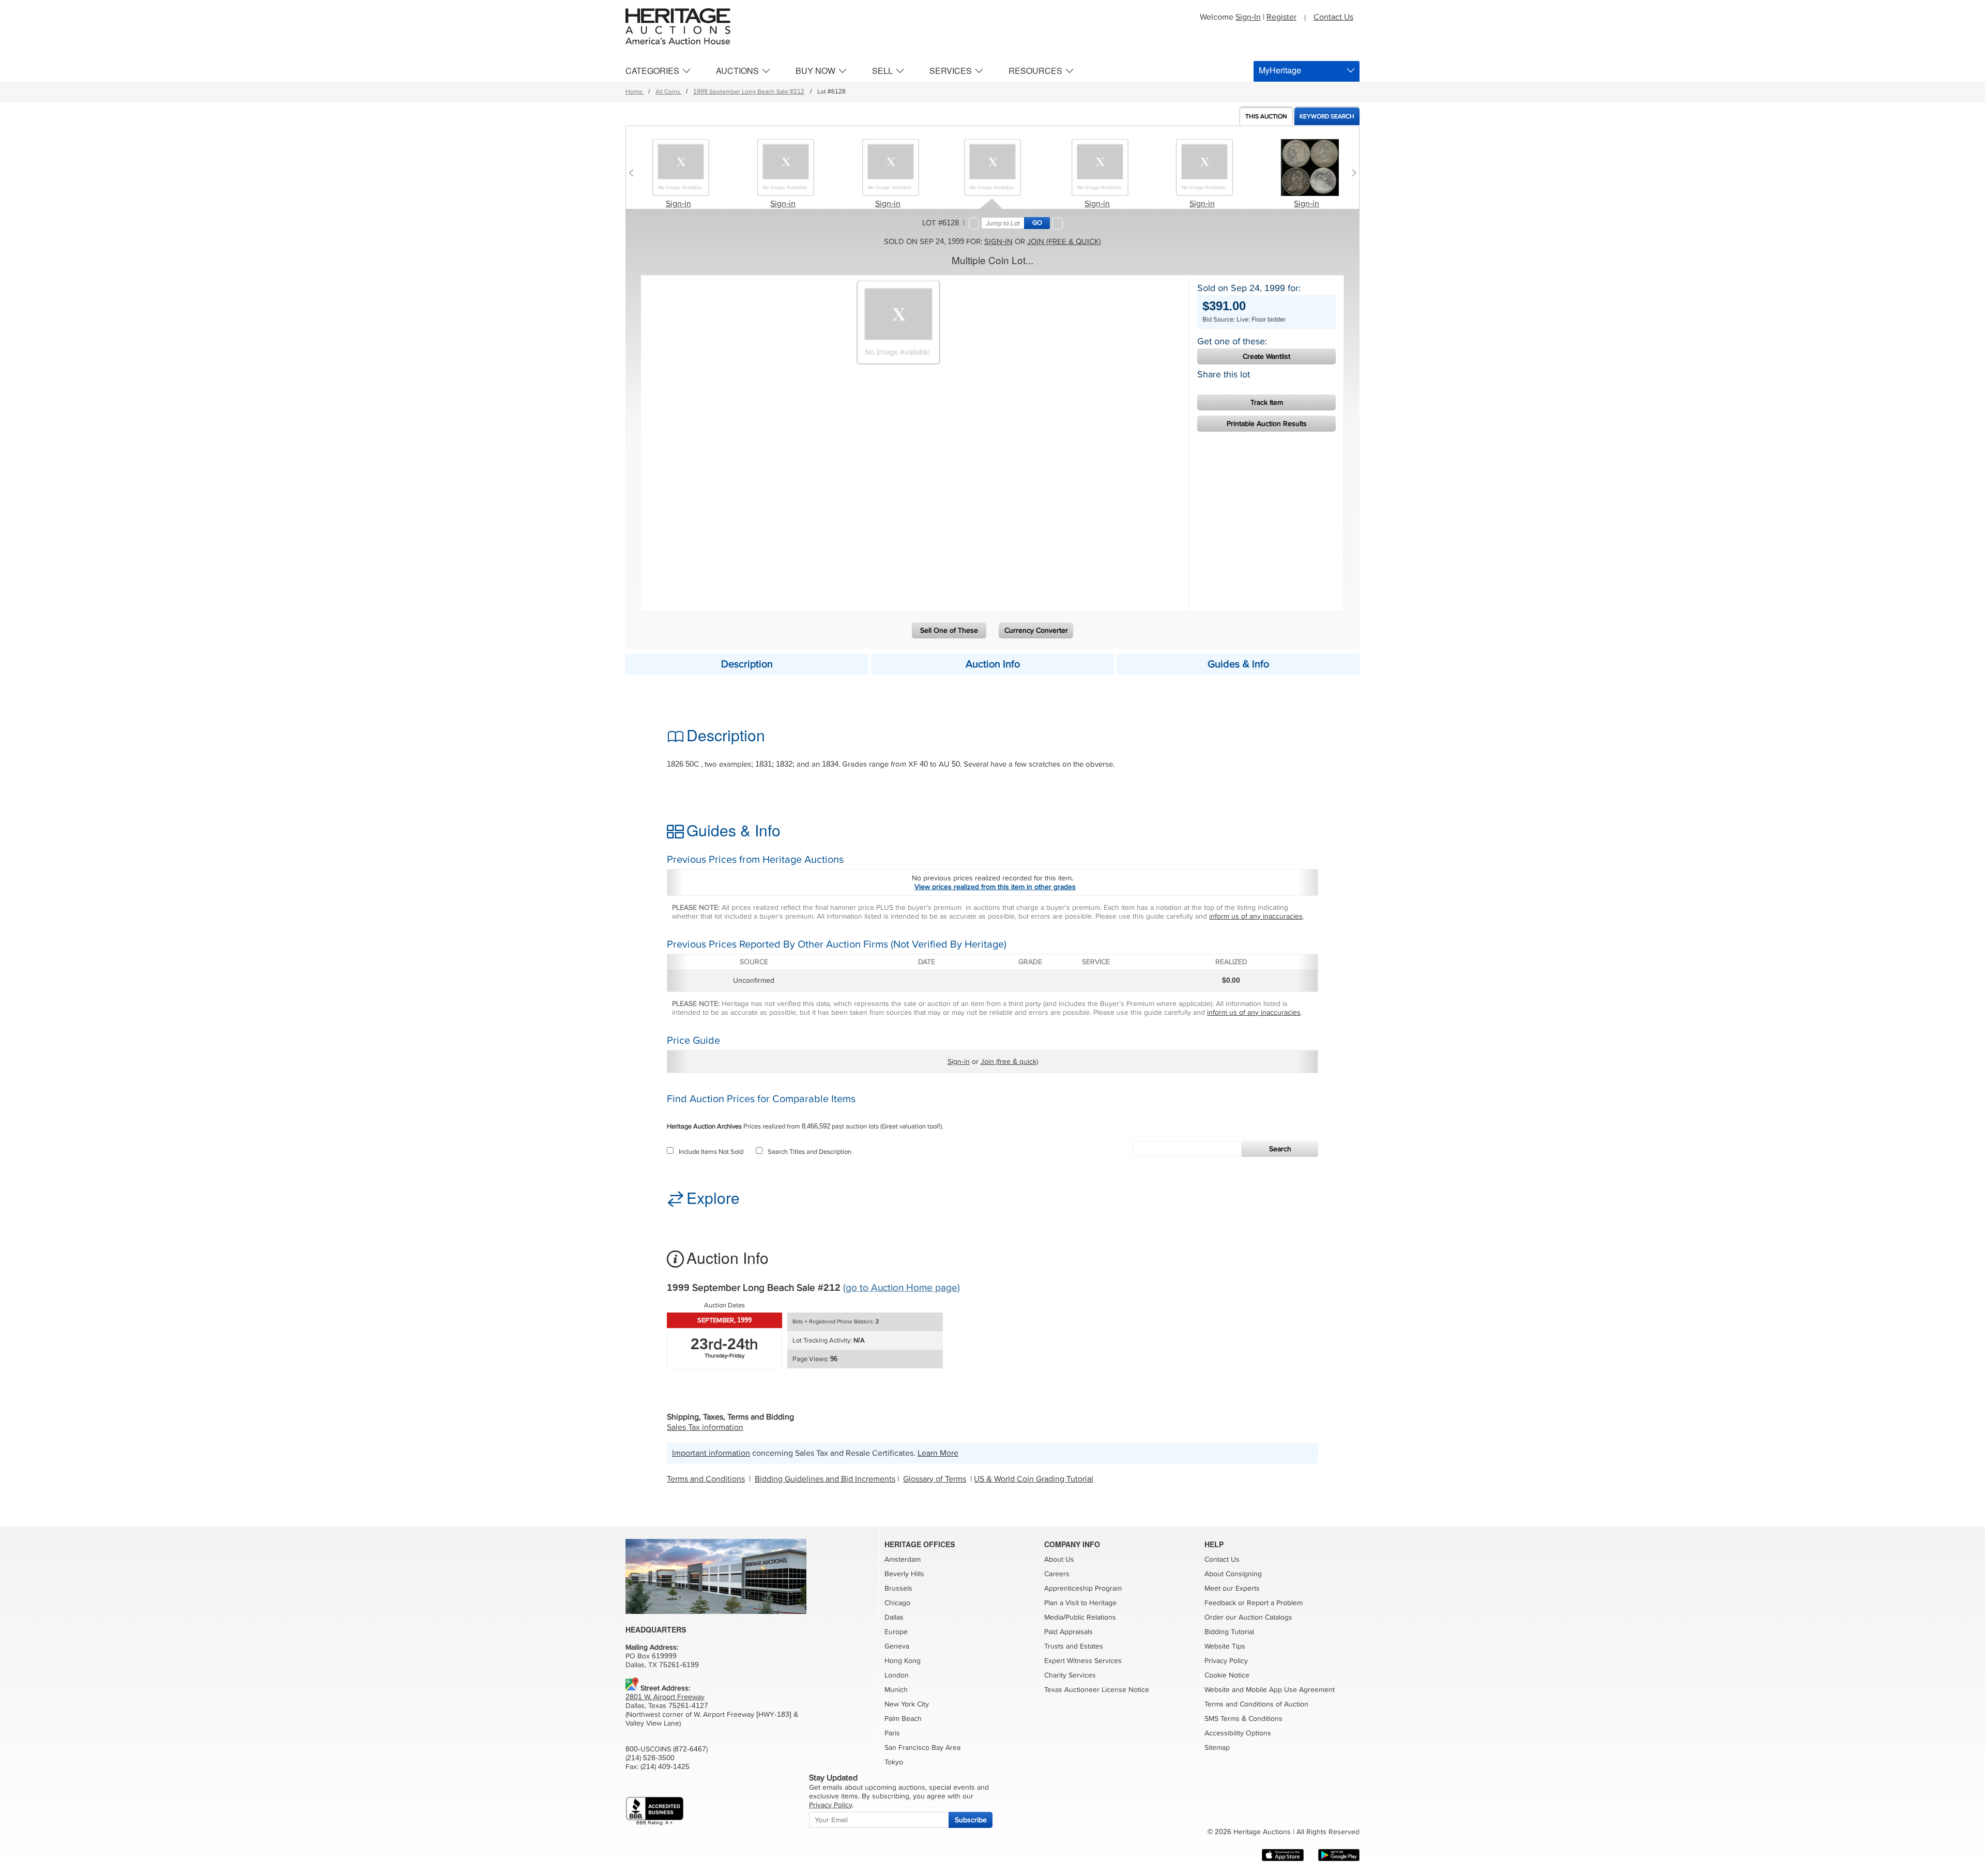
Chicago (897, 1603)
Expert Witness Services (1083, 1661)
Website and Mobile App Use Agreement (1270, 1690)
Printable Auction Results (1267, 424)
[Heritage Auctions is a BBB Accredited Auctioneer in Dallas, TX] (655, 1811)
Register (1281, 17)
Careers (1057, 1574)
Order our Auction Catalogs (1248, 1617)
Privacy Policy (1226, 1661)
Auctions (737, 71)
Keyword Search (1327, 117)
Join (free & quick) (1064, 241)
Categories (652, 71)
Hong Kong (903, 1661)
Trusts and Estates (1074, 1646)
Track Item (1267, 402)
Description (747, 664)
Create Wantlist (1266, 356)
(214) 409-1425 (665, 1767)
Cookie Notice (1227, 1675)
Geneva (897, 1646)
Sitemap (1217, 1748)
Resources (1035, 71)
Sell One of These (949, 630)
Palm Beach (903, 1719)
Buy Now (815, 71)
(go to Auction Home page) (902, 1288)
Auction (1266, 117)
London (897, 1675)
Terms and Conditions (706, 1479)
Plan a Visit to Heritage (1080, 1603)
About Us (1059, 1559)
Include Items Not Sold (711, 1152)
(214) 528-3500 (650, 1758)
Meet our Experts (1232, 1588)
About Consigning (1233, 1574)
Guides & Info (1238, 664)
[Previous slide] (633, 173)
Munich (896, 1690)
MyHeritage (1280, 70)
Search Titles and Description (810, 1152)
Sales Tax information (705, 1427)
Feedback (1220, 1603)
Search (1280, 1149)
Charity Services (1070, 1675)
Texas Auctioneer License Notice (1097, 1690)
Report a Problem (1275, 1603)
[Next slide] (1352, 173)
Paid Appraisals (1068, 1632)
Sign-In (1248, 17)
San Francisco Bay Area (922, 1748)
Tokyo (894, 1762)
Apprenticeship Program (1083, 1588)
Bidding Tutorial (1229, 1632)
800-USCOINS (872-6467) (667, 1749)
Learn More (938, 1453)
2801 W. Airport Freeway (665, 1697)
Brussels (898, 1588)
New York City (907, 1704)
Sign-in (678, 204)
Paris (892, 1733)
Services (951, 71)
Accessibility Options (1238, 1733)
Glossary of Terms (935, 1479)
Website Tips (1225, 1646)
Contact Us (1333, 17)
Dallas (894, 1617)
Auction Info (993, 664)
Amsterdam (903, 1559)
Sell (882, 71)
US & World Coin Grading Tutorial (1034, 1479)
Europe (896, 1632)
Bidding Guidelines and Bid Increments (825, 1479)
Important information (711, 1453)
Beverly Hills (904, 1574)
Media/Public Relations (1080, 1617)
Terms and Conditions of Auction (1256, 1704)
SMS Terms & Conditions (1243, 1719)
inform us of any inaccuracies (1256, 916)
